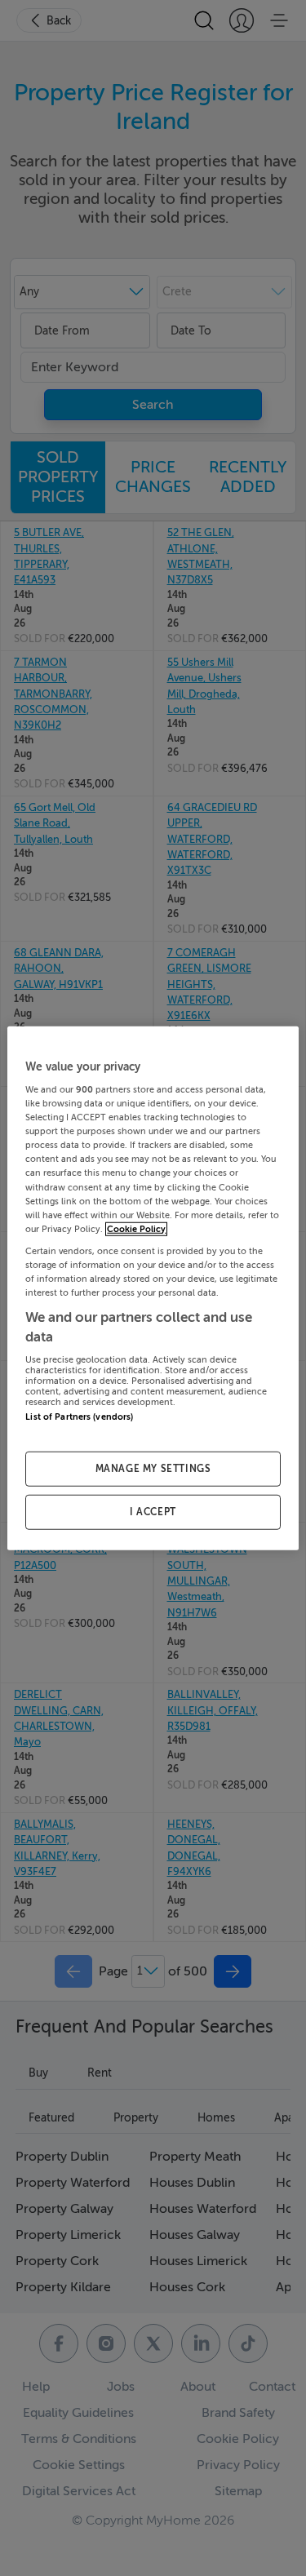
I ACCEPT (153, 1512)
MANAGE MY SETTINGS (153, 1469)
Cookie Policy (136, 1228)
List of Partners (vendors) (79, 1417)
